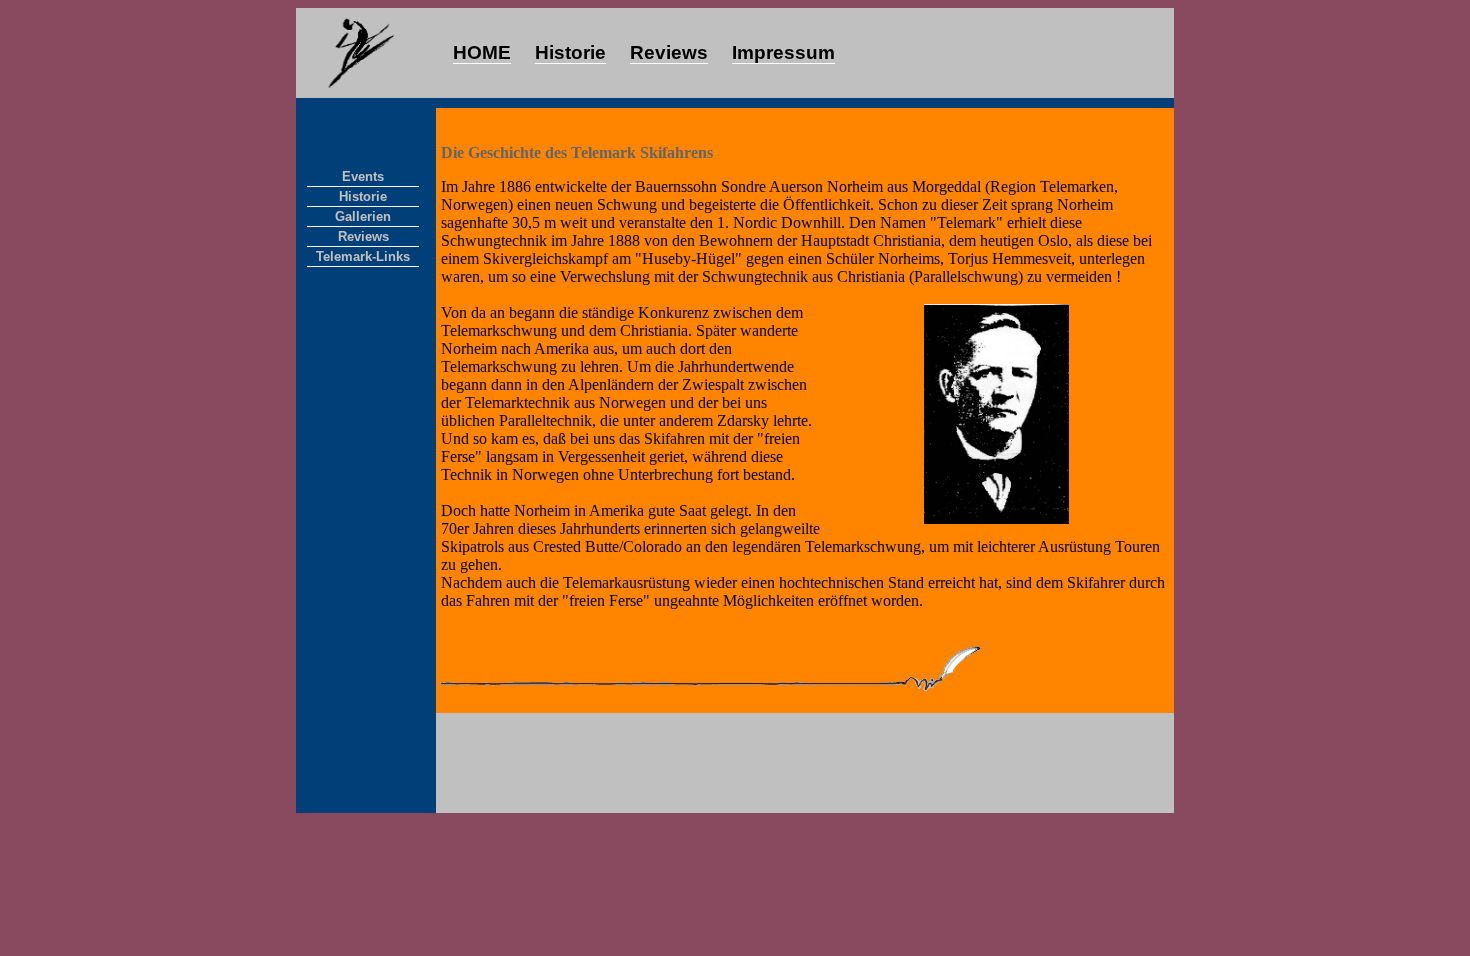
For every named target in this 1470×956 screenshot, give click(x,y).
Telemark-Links (363, 256)
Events (363, 176)
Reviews (669, 52)
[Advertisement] (805, 763)
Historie (570, 52)
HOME (482, 52)
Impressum (783, 52)
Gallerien (363, 216)
